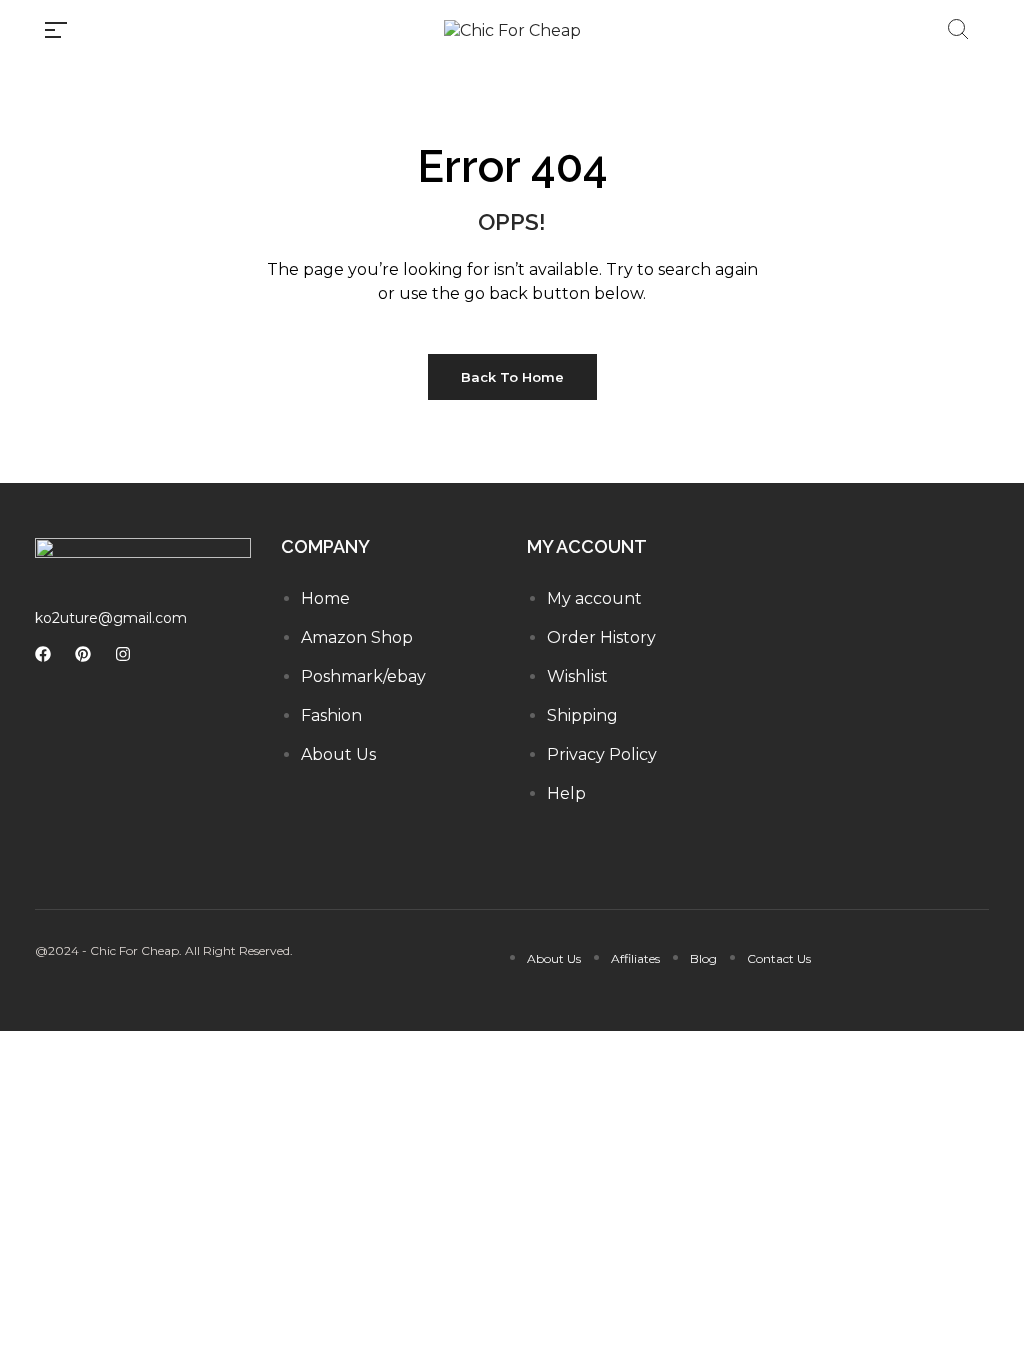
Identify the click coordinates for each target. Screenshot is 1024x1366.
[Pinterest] (83, 654)
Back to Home (512, 377)
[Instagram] (123, 654)
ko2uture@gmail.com (111, 618)
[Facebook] (43, 654)
